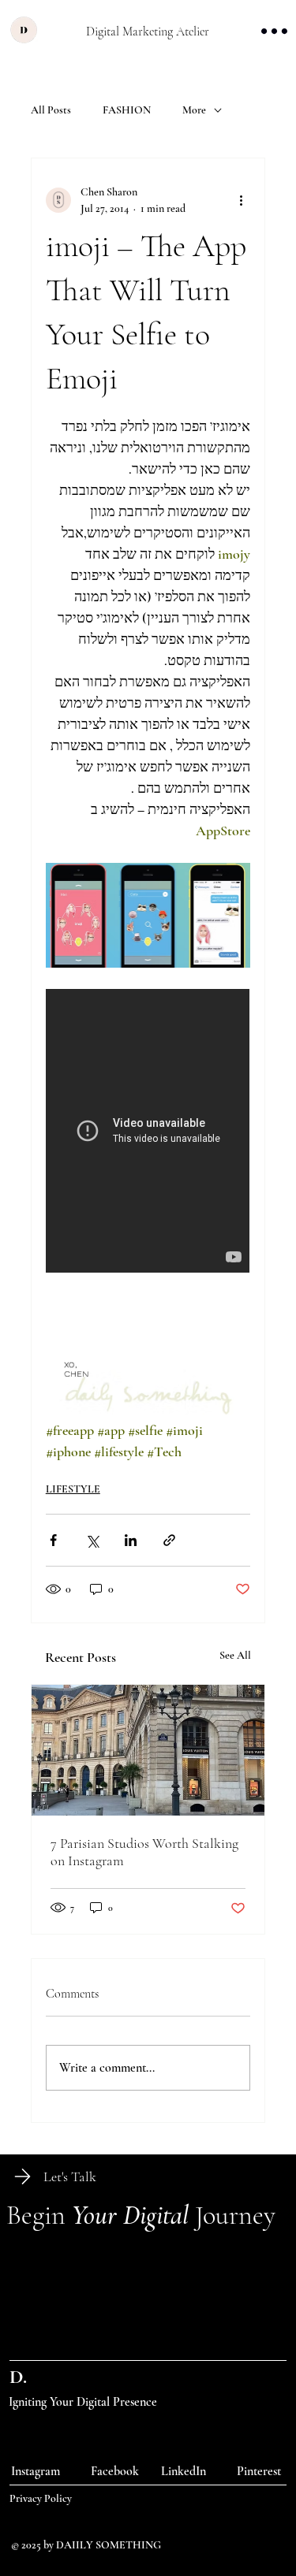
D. (18, 2377)
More (194, 110)
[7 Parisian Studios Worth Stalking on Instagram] (148, 1750)
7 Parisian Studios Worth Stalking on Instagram (144, 1852)
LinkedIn (184, 2471)
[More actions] (241, 200)
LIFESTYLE (73, 1489)
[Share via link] (169, 1540)
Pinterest (259, 2471)
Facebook (115, 2471)
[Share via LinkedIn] (131, 1540)
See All (235, 1655)
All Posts (51, 110)
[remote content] (148, 1132)
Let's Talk (70, 2176)
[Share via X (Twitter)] (92, 1540)
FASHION (127, 110)
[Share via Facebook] (53, 1540)
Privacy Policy (41, 2498)
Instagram (36, 2471)
